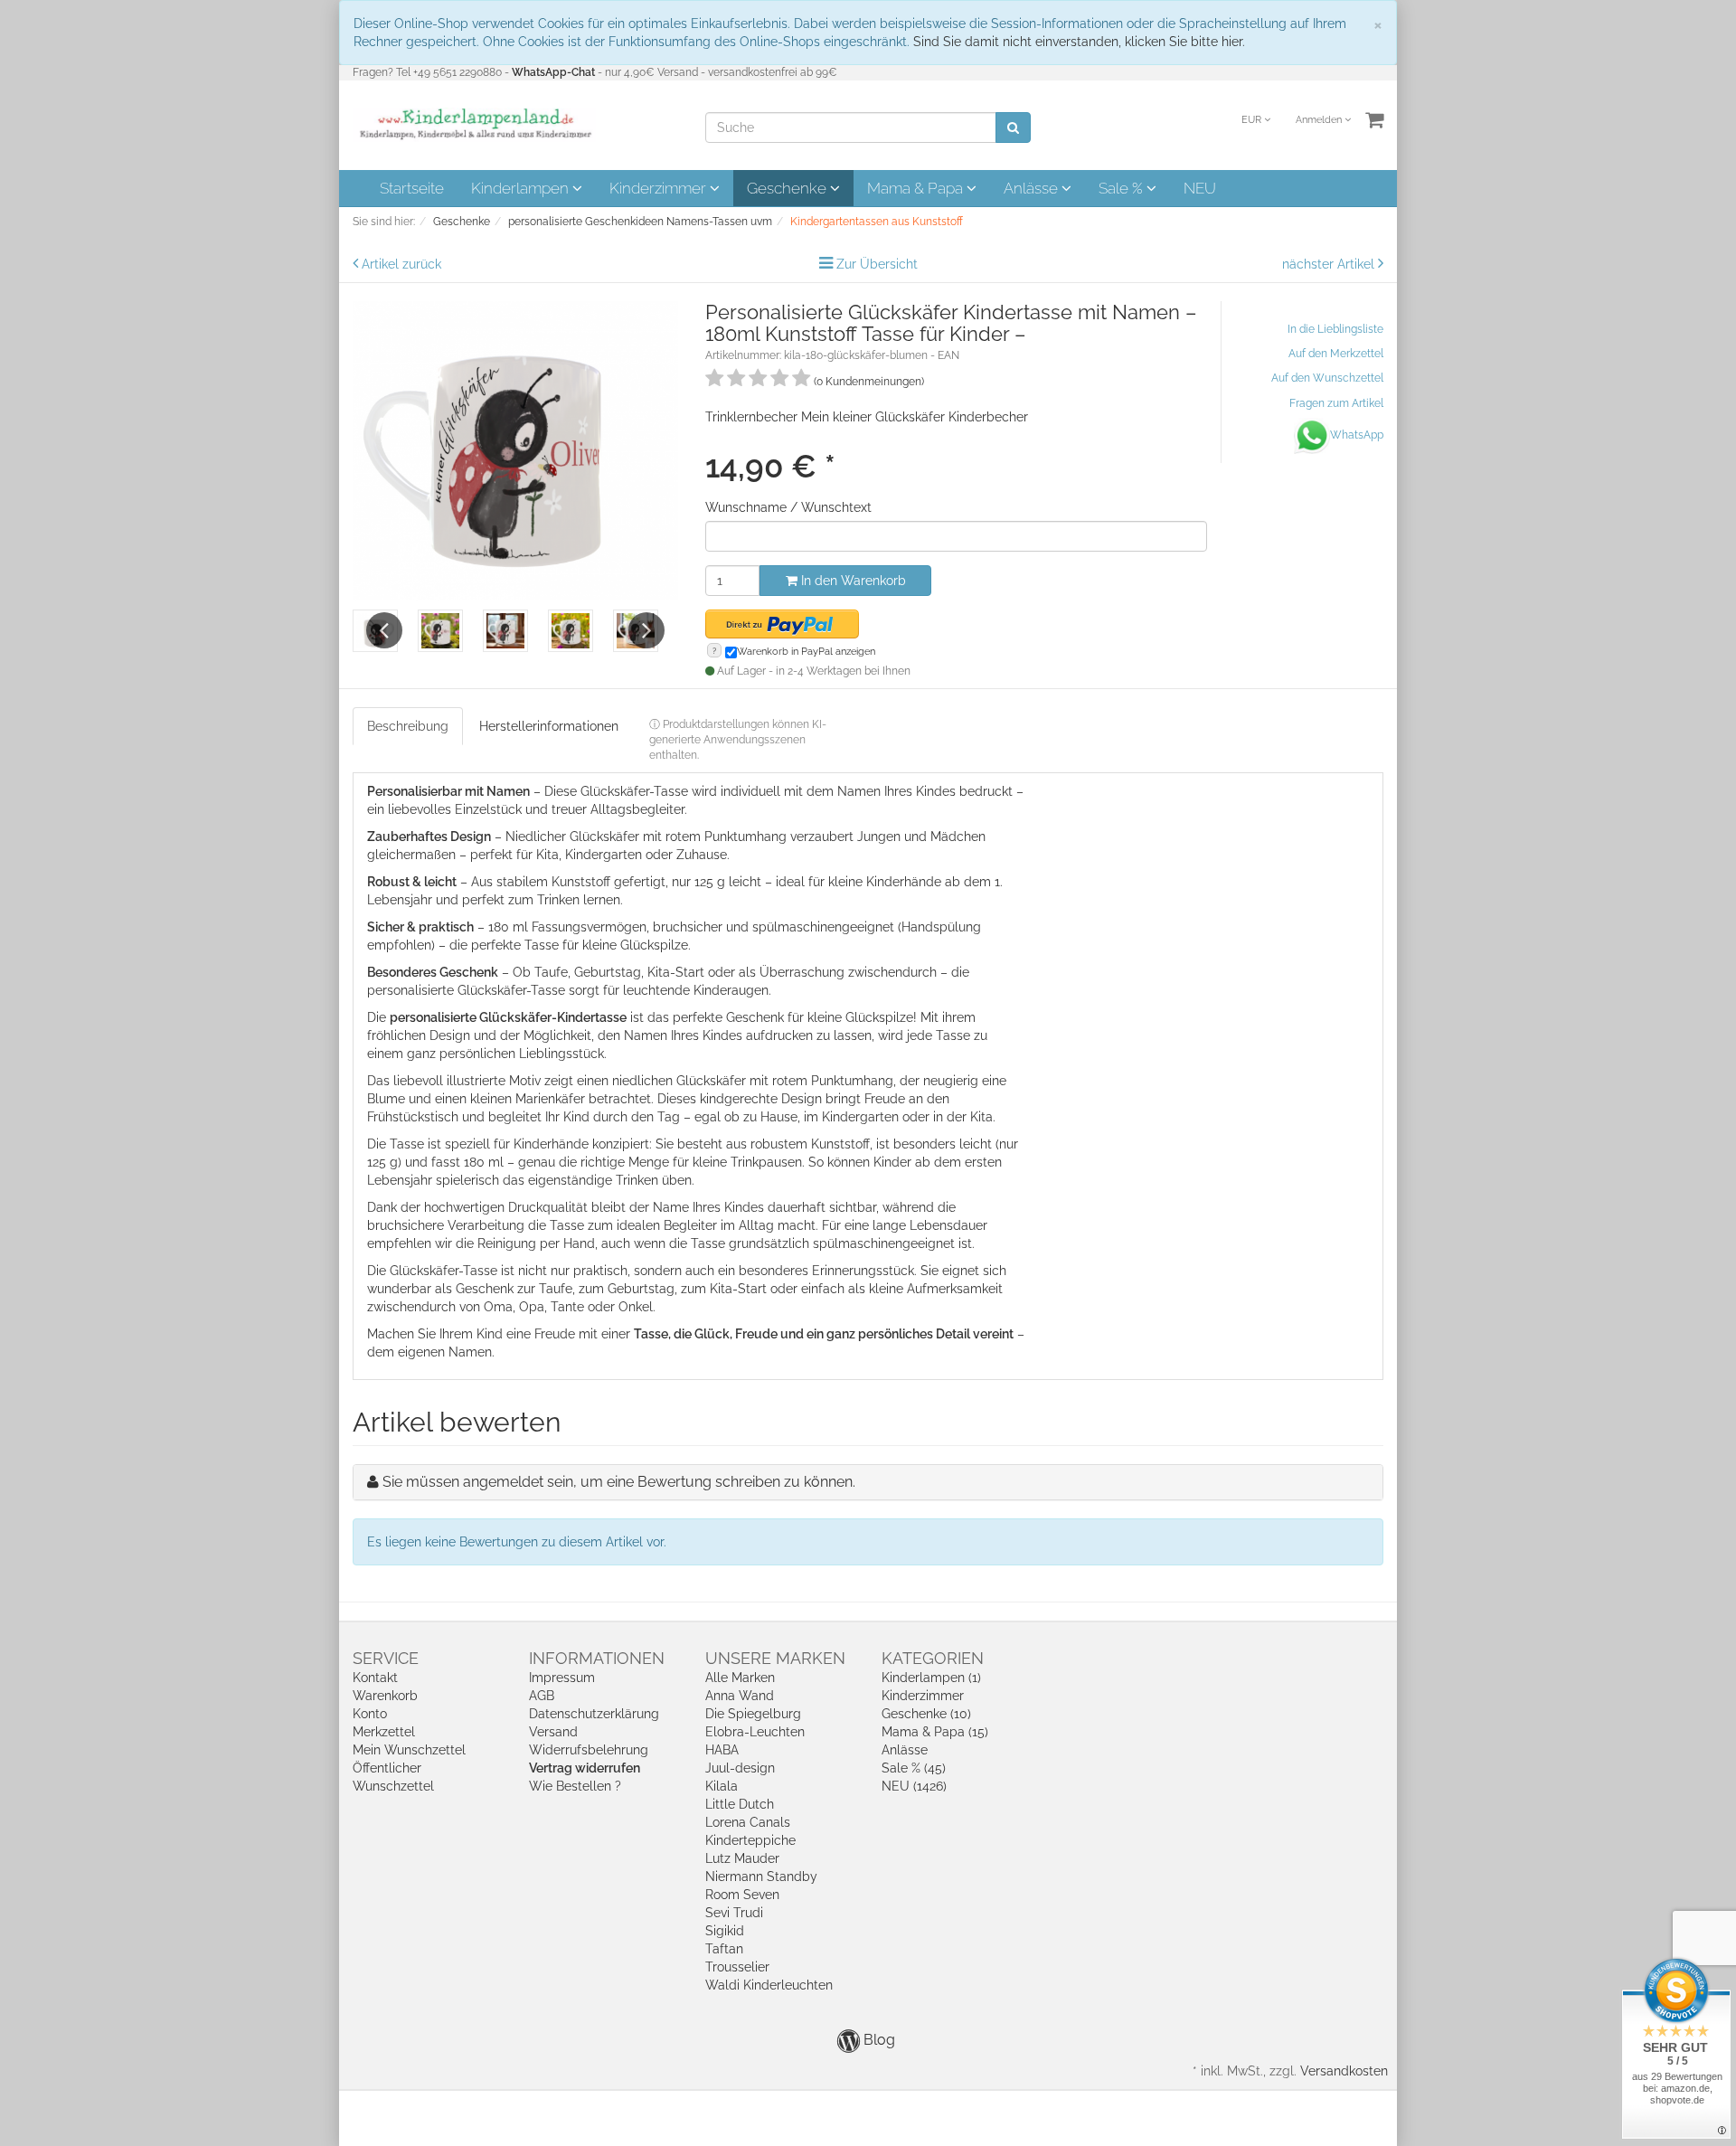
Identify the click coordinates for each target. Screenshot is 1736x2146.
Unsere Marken (775, 1658)
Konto (370, 1714)
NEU (1200, 188)
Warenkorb (385, 1696)
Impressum (562, 1678)
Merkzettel (384, 1732)
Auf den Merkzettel (1336, 354)
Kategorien (933, 1658)
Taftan (724, 1949)
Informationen (597, 1658)
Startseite (412, 188)
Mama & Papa (917, 188)
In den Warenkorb (852, 581)
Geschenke (788, 188)
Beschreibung (408, 726)
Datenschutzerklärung (594, 1714)
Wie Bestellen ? (575, 1786)
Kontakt (375, 1678)
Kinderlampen (522, 188)
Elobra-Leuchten (755, 1732)
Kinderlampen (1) (931, 1678)
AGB (542, 1696)
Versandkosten (1344, 2071)
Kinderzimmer (660, 188)
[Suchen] (1013, 128)
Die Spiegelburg (753, 1714)
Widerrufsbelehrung (589, 1750)
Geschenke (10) (926, 1714)
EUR (1253, 120)
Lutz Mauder (742, 1858)
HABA (722, 1750)
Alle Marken (740, 1678)
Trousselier (737, 1967)
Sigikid (725, 1931)
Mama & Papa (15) (935, 1732)
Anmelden (1320, 120)
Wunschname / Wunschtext (788, 507)
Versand (553, 1732)
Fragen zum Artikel (1336, 403)
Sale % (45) (914, 1768)
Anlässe (1033, 188)
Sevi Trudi (734, 1913)
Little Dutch (740, 1804)
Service (386, 1658)
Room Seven (742, 1895)
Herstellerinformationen (549, 726)
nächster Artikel (1330, 264)
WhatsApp (1357, 435)
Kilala (722, 1786)
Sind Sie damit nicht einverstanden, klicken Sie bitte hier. (1079, 42)
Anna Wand (740, 1696)
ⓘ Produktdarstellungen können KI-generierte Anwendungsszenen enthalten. (738, 740)
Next (646, 630)
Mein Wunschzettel (409, 1750)
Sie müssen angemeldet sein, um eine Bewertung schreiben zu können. (619, 1482)
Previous (384, 630)
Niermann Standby (761, 1877)
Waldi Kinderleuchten (769, 1985)
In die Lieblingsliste (1335, 329)
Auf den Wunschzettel (1327, 378)
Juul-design (740, 1768)
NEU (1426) (914, 1786)
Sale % (1123, 188)
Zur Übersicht (877, 264)
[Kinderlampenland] (474, 124)
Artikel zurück (401, 264)
